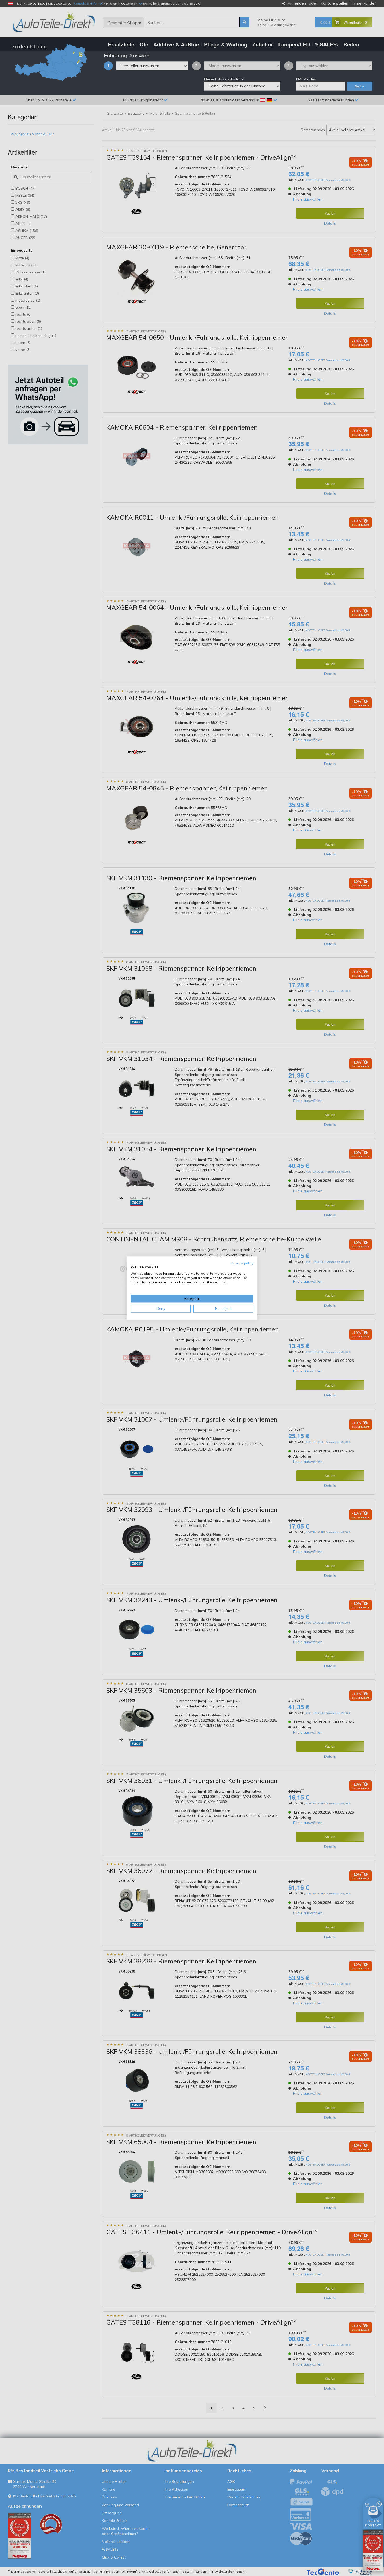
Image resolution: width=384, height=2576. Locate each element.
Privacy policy (242, 1263)
